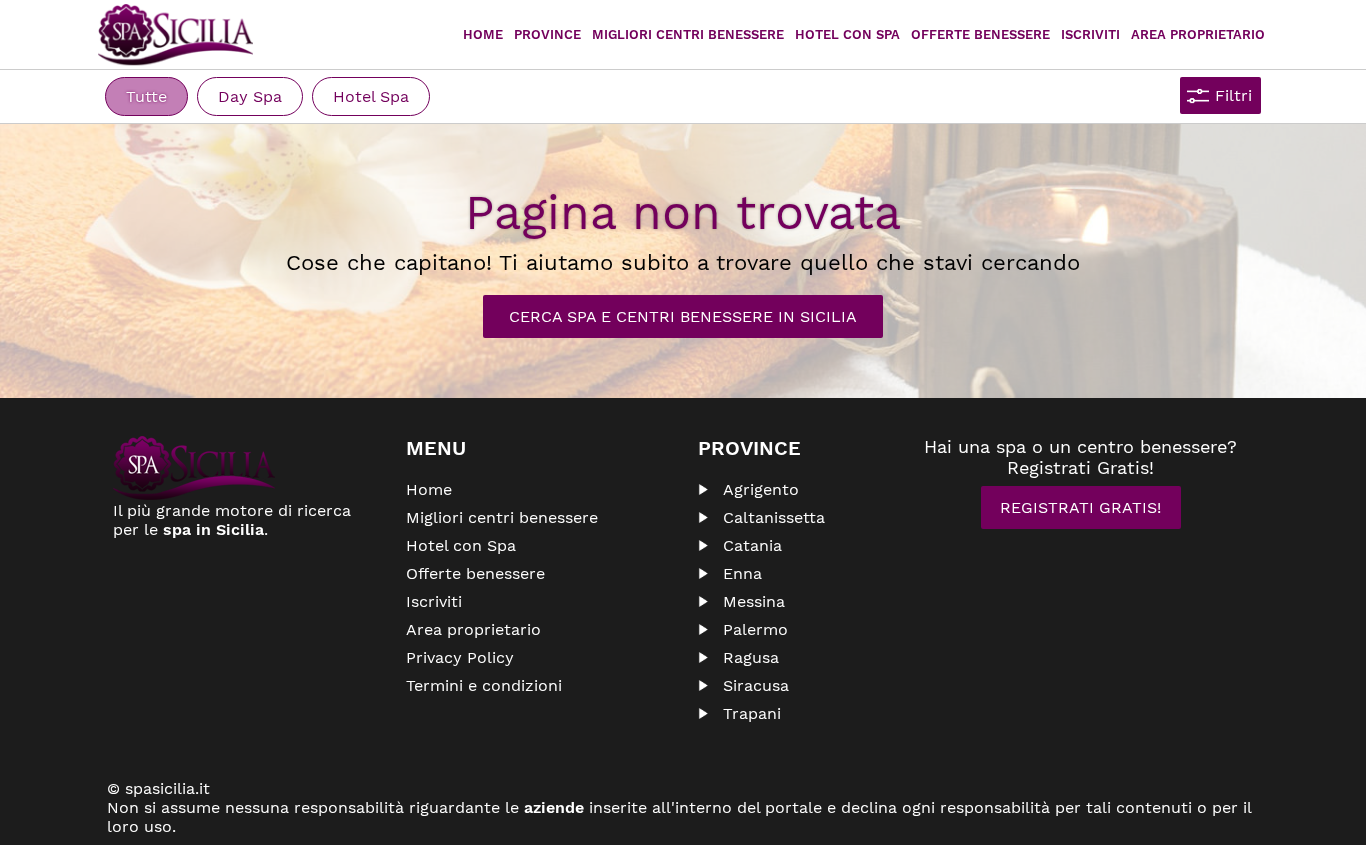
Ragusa (751, 657)
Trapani (752, 713)
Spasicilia (175, 35)
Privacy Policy (460, 657)
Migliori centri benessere (688, 34)
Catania (752, 545)
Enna (742, 573)
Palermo (755, 629)
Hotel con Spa (847, 34)
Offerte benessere (475, 573)
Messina (754, 601)
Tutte (146, 96)
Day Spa (250, 96)
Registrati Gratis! (1080, 507)
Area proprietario (1198, 34)
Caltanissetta (774, 517)
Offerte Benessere (980, 34)
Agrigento (761, 489)
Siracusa (756, 685)
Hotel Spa (371, 96)
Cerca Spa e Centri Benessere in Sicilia (683, 316)
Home (483, 34)
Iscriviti (1090, 34)
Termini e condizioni (484, 685)
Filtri (1233, 95)
